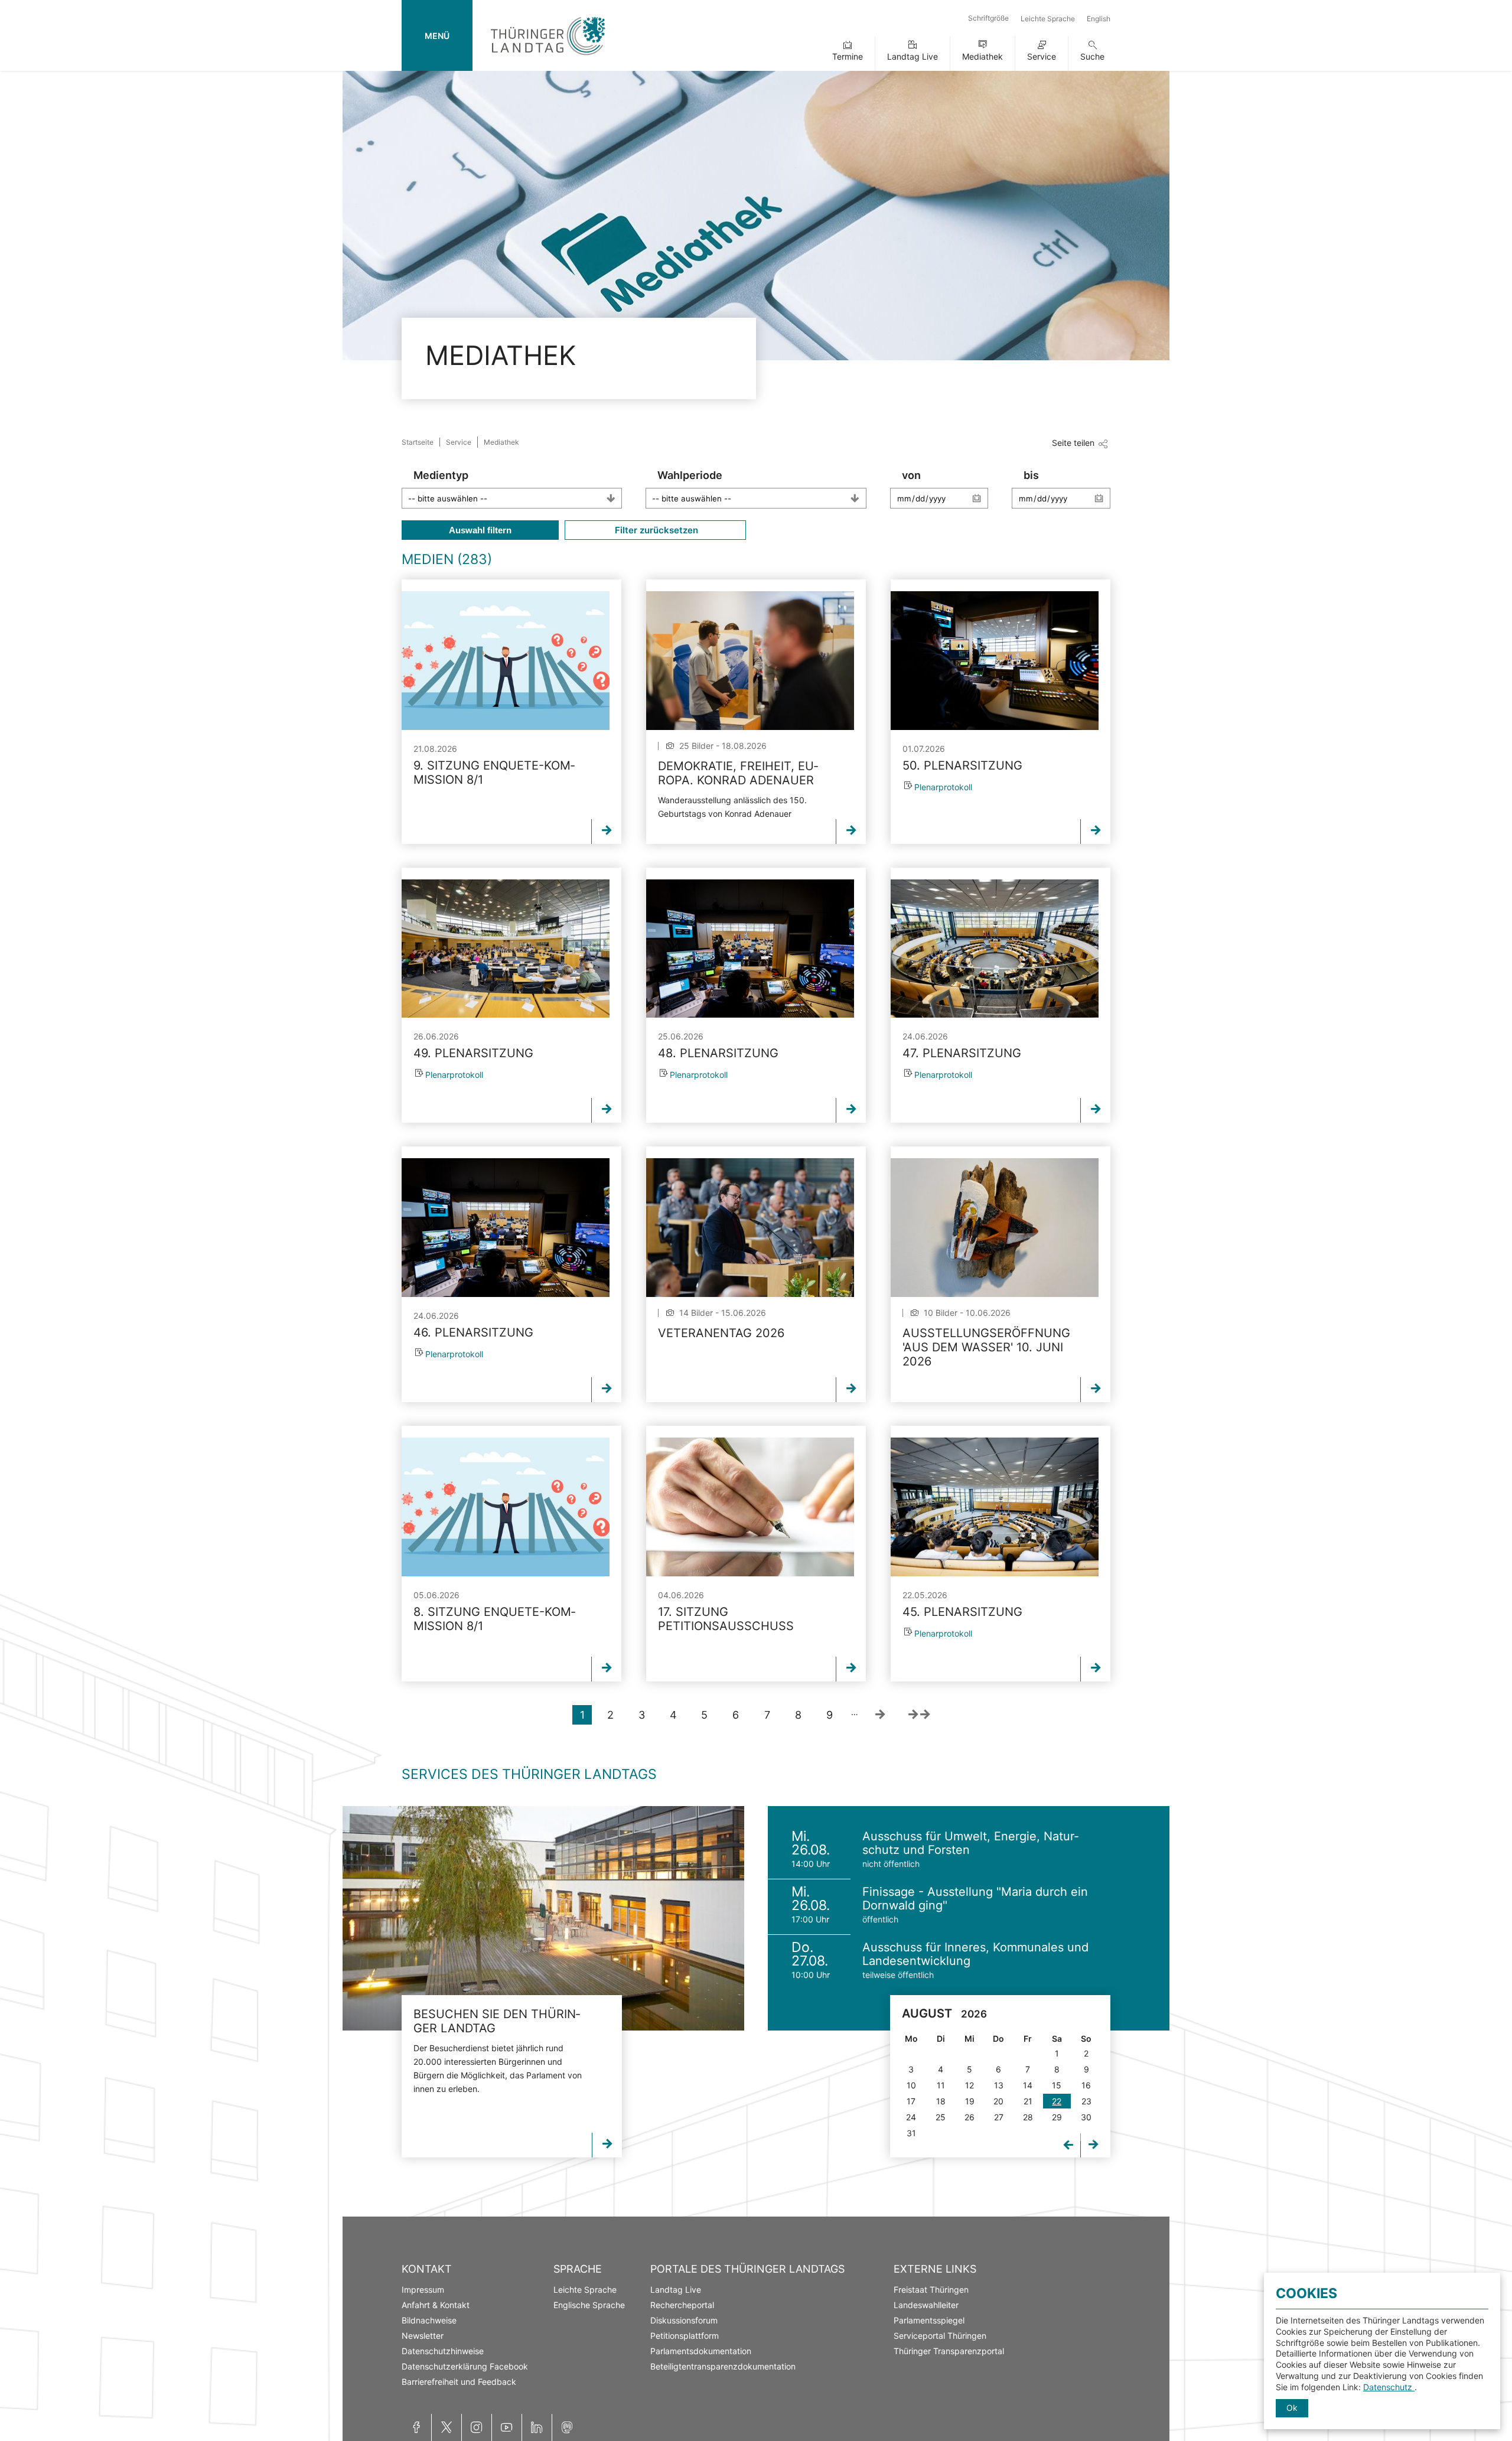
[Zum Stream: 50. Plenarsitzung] (995, 661)
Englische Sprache (589, 2305)
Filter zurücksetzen (655, 530)
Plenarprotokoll (943, 787)
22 (1057, 2101)
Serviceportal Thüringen (940, 2336)
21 (1028, 2101)
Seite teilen (1073, 443)
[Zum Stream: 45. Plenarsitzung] (995, 1507)
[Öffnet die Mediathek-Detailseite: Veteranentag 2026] (750, 1228)
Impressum (423, 2290)
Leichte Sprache (1048, 19)
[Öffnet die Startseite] (548, 58)
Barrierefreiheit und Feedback (459, 2382)
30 (1086, 2117)
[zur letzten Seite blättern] (919, 1715)
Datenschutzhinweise (443, 2351)
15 (1057, 2085)
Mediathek (983, 56)
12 (970, 2085)
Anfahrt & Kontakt (436, 2305)
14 (1028, 2085)
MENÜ (437, 36)
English (1099, 19)
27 (999, 2117)
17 (911, 2101)
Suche (1092, 56)
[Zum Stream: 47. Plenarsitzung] (995, 949)
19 (970, 2101)
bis (1031, 475)
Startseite (418, 442)
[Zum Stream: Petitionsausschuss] (750, 1507)
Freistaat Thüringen (931, 2290)
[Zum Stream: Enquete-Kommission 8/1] (506, 661)
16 (1086, 2085)
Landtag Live (913, 56)
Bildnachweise (429, 2320)
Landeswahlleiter (926, 2305)
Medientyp (441, 475)
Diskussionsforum (684, 2320)
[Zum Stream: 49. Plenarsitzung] (506, 949)
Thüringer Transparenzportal (949, 2351)
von (911, 475)
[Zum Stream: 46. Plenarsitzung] (506, 1228)
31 (911, 2133)
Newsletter (423, 2336)
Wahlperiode (690, 475)
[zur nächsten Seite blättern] (880, 1715)
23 (1086, 2101)
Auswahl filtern (480, 530)
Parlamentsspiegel (929, 2320)
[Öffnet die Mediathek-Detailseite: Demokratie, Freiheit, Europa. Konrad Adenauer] (750, 661)
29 (1057, 2117)
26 (970, 2117)
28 (1028, 2117)
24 (911, 2117)
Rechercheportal (682, 2305)
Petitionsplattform (685, 2336)
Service (1042, 56)
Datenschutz (1389, 2387)
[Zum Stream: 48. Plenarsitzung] (750, 949)
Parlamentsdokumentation (701, 2351)
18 (941, 2101)
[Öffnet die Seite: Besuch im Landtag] (543, 1918)
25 (941, 2117)
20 (998, 2101)
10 (911, 2085)
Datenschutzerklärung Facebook (465, 2366)
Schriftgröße (988, 18)
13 (999, 2085)
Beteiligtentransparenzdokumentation (723, 2366)
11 (941, 2085)
